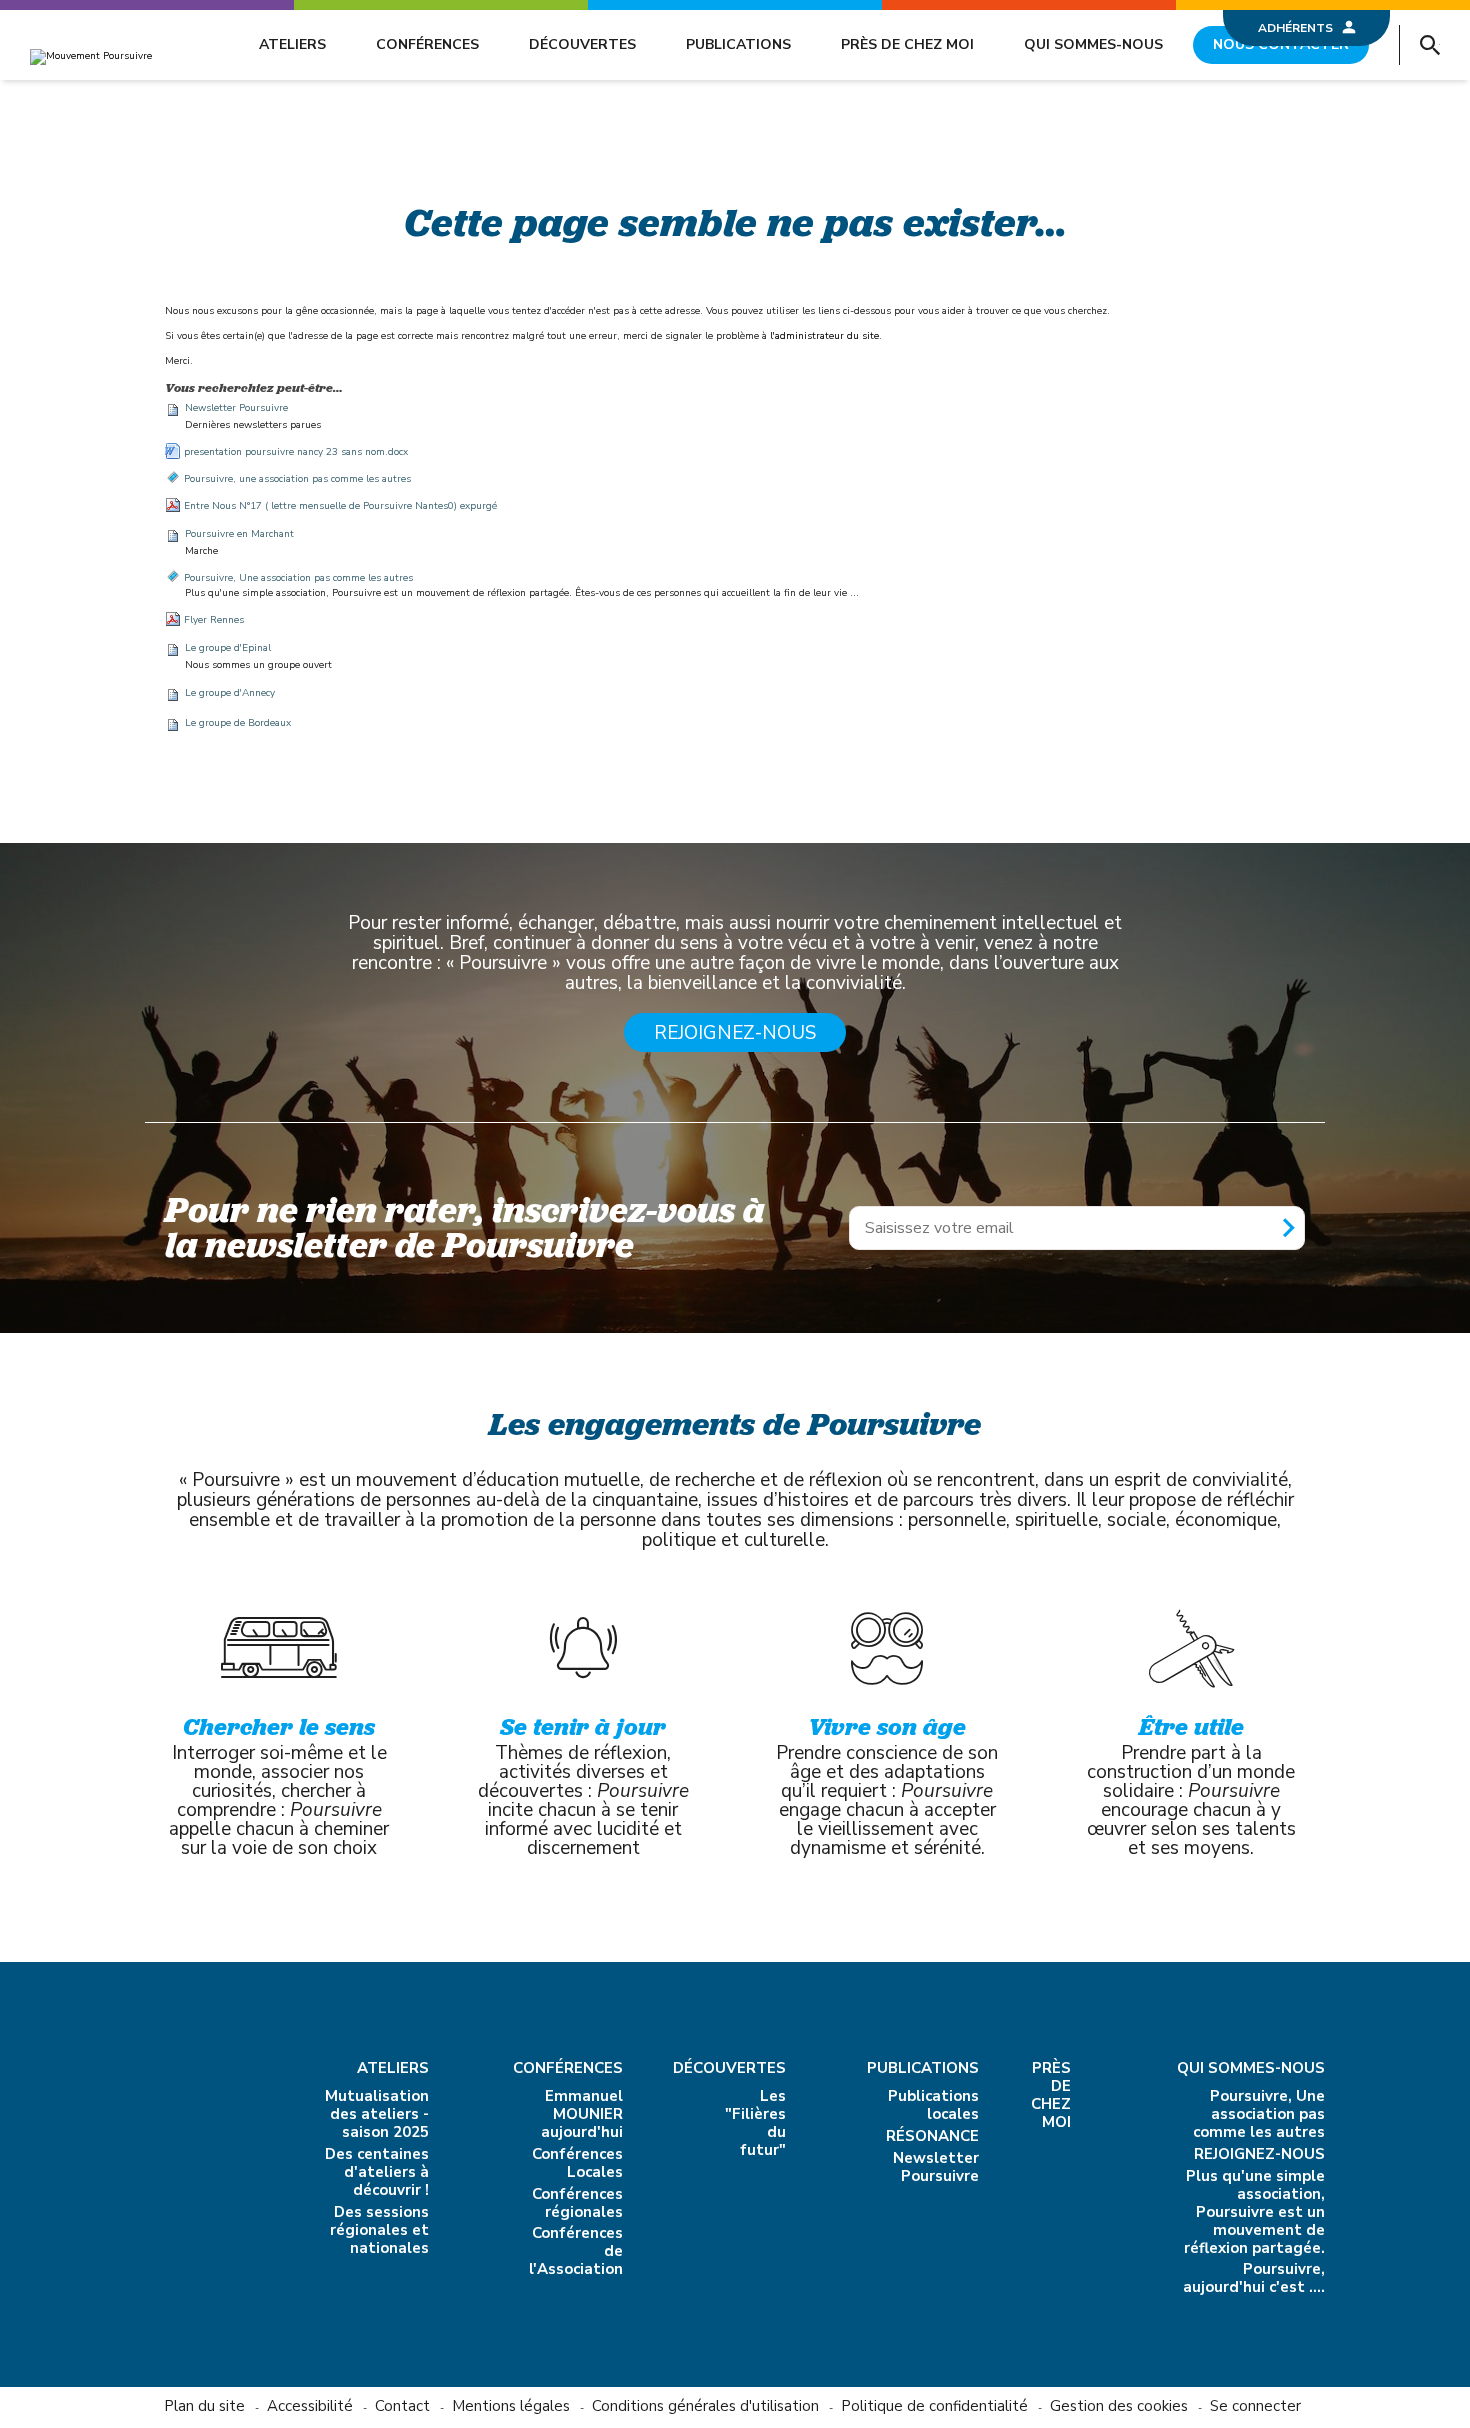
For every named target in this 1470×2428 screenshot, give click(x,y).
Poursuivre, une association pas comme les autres (297, 479)
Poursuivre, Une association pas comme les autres (298, 578)
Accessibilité (310, 2406)
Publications (738, 44)
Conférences (427, 44)
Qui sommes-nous (1093, 44)
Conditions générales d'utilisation (705, 2406)
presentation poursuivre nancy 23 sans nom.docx (296, 452)
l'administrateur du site (824, 336)
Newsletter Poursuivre (236, 408)
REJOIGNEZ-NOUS (735, 1033)
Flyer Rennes (214, 620)
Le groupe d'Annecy (230, 693)
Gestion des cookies (1119, 2406)
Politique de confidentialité (934, 2406)
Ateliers (292, 44)
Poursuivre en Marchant (239, 534)
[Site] (91, 57)
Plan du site (204, 2406)
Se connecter (1255, 2406)
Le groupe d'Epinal (228, 648)
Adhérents (1295, 28)
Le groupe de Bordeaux (238, 723)
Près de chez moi (907, 44)
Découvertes (582, 44)
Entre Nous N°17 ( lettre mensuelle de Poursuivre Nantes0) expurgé (340, 506)
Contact (402, 2406)
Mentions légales (511, 2406)
